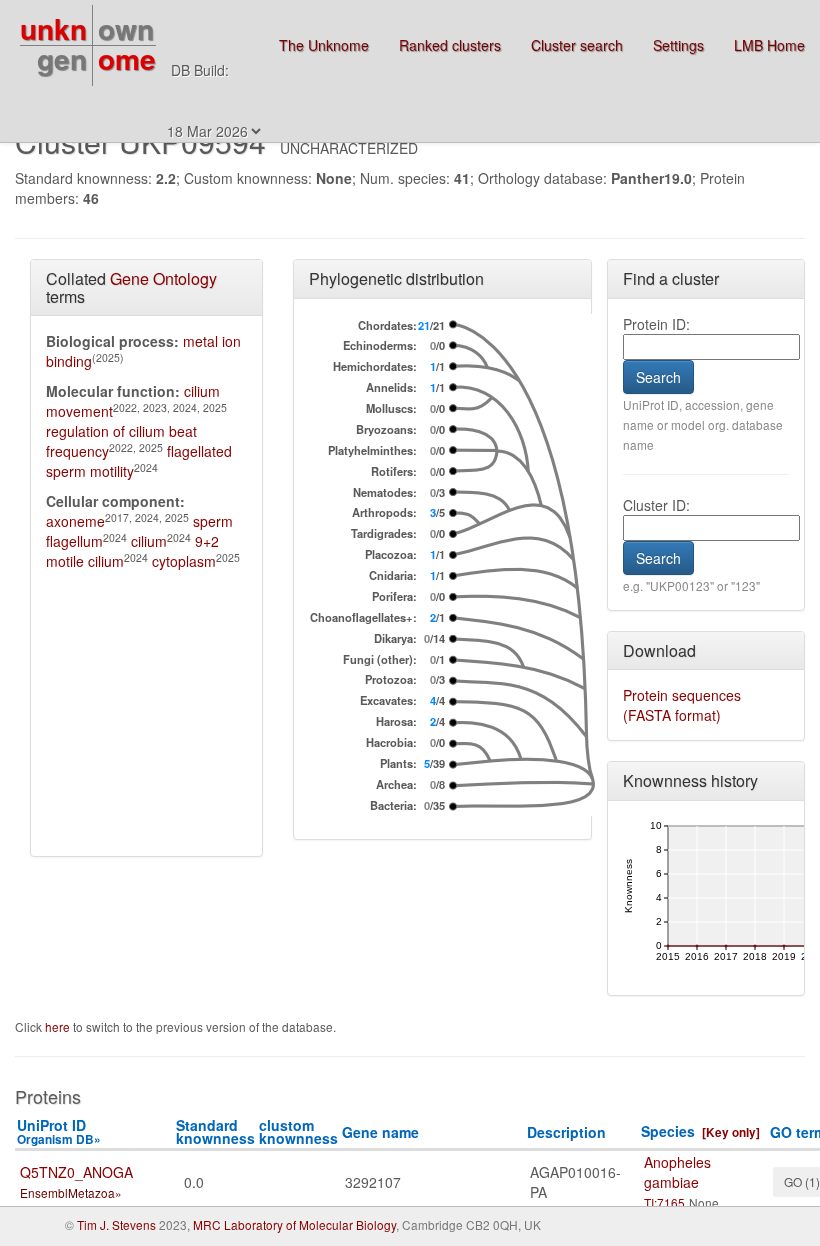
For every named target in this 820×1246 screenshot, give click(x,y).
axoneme (75, 521)
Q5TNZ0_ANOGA (76, 1172)
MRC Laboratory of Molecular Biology (294, 1224)
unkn (53, 28)
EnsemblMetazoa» (71, 1192)
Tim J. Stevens (116, 1224)
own (126, 28)
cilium (149, 541)
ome (127, 58)
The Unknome (324, 45)
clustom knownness (298, 1131)
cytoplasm (184, 561)
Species (668, 1131)
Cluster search (577, 45)
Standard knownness (215, 1131)
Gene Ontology (163, 278)
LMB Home (769, 45)
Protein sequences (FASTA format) (682, 705)
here (59, 1026)
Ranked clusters (450, 45)
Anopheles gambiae (677, 1172)
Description (566, 1132)
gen (62, 58)
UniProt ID (59, 1131)
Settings (678, 45)
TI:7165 (664, 1202)
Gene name (380, 1132)
